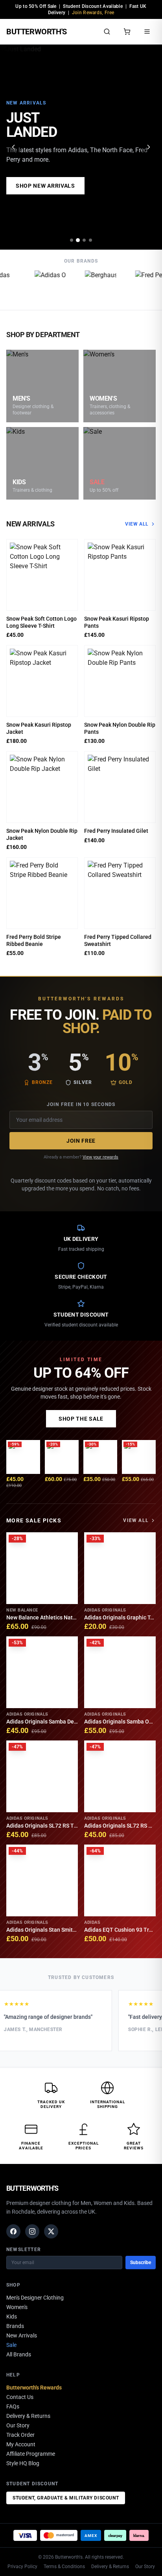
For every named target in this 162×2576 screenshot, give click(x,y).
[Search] (107, 32)
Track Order (20, 2435)
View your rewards (100, 1157)
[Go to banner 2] (78, 240)
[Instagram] (32, 2231)
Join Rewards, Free (93, 13)
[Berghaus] (98, 286)
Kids (12, 2317)
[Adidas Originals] (48, 286)
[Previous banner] (13, 147)
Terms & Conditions (64, 2567)
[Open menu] (147, 32)
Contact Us (20, 2397)
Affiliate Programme (31, 2454)
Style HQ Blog (23, 2463)
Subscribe (141, 2263)
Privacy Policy (22, 2567)
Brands (15, 2326)
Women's (17, 2307)
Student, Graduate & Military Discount (66, 2498)
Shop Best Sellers (45, 186)
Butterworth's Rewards (34, 2388)
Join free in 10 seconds (81, 1104)
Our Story (18, 2425)
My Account (21, 2444)
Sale (11, 2345)
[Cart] (127, 32)
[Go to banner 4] (90, 240)
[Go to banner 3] (84, 240)
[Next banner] (149, 147)
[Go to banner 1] (72, 240)
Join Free (81, 1141)
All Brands (19, 2354)
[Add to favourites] (69, 548)
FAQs (13, 2406)
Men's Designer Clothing (35, 2298)
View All (137, 524)
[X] (51, 2231)
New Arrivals (22, 2335)
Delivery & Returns (28, 2416)
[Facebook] (13, 2231)
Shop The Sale (81, 1419)
